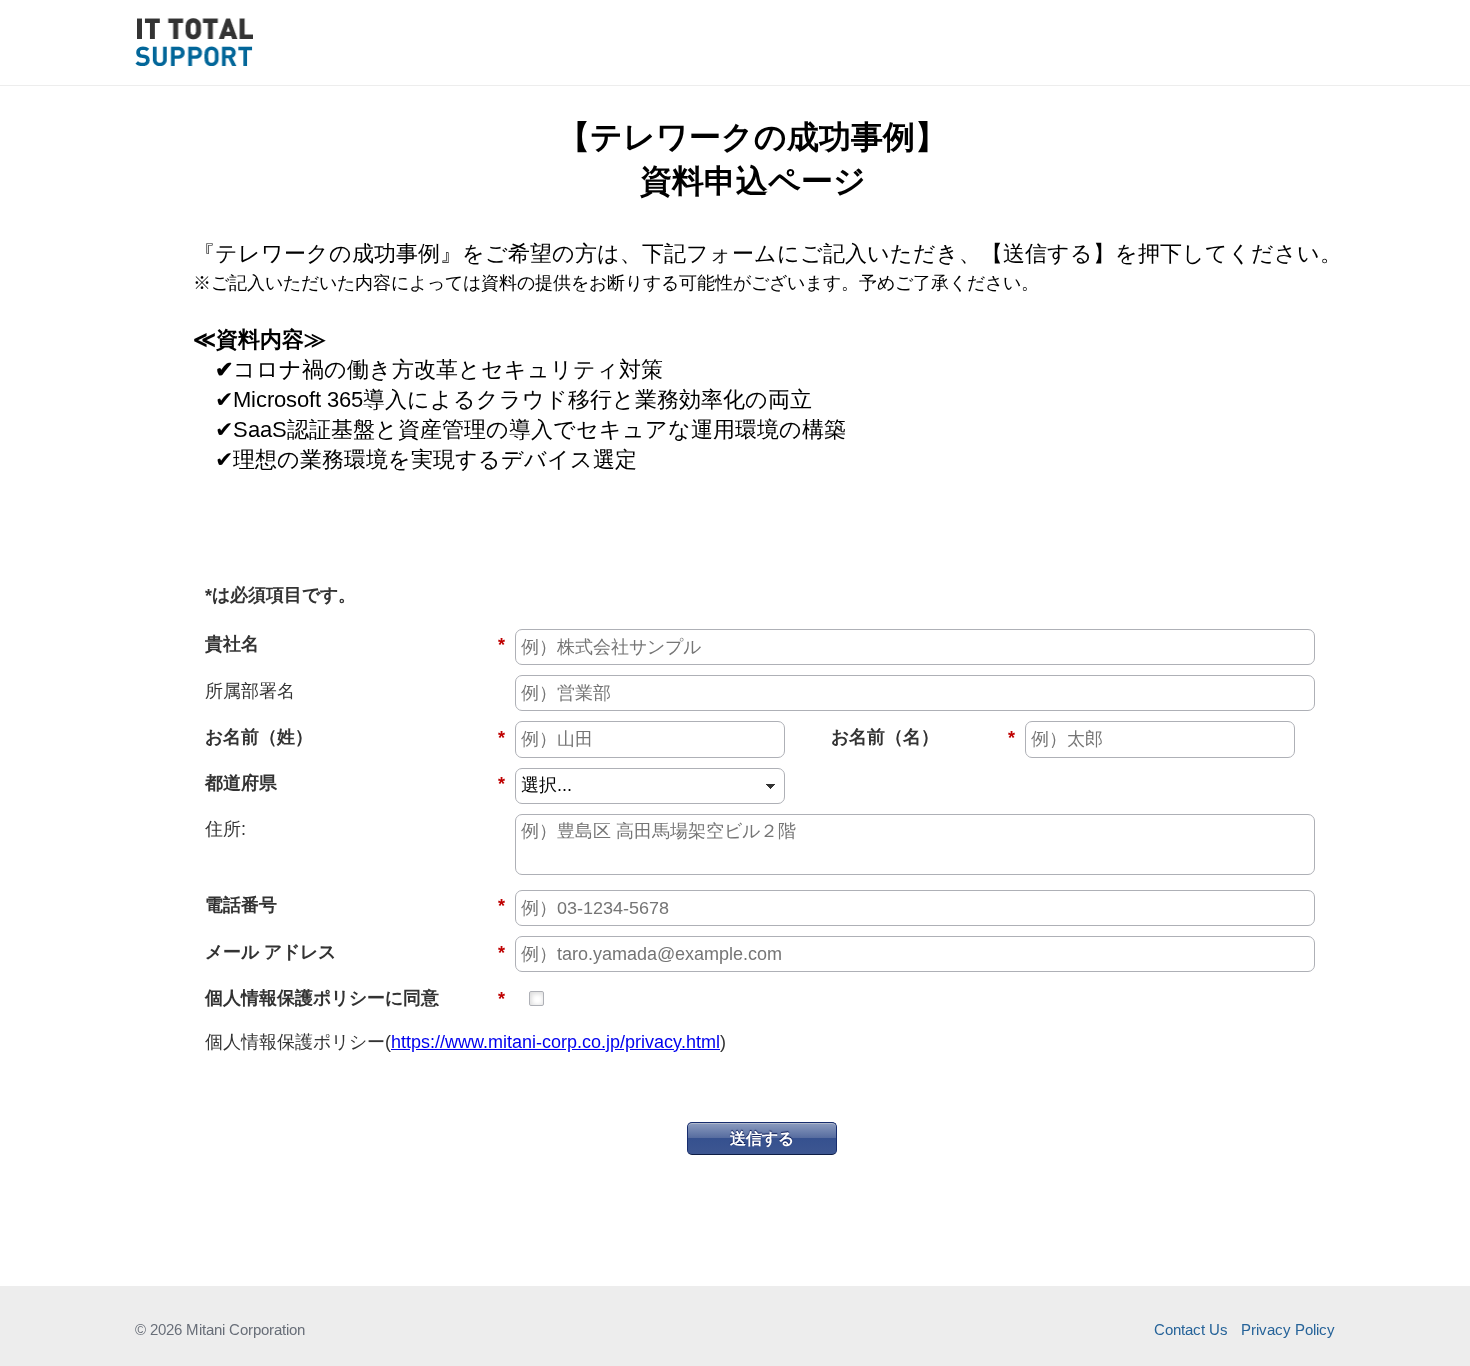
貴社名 (355, 644)
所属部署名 (250, 691)
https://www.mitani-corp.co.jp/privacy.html (555, 1042)
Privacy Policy (1288, 1329)
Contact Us (1191, 1329)
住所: (225, 829)
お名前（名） (905, 737)
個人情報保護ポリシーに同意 (355, 998)
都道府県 (355, 783)
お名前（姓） (355, 737)
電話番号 (355, 905)
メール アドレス (355, 952)
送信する (762, 1137)
